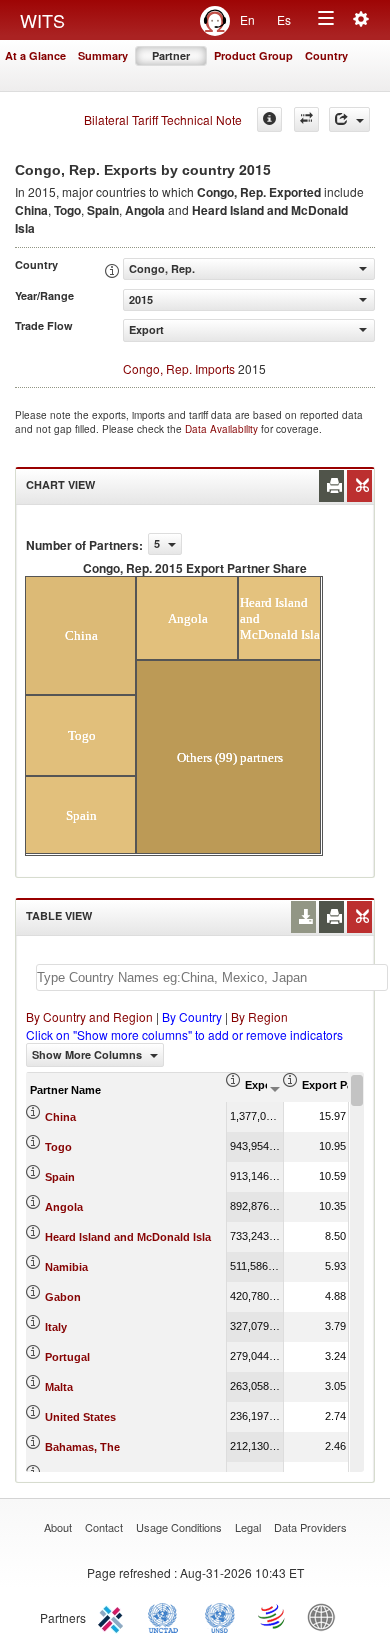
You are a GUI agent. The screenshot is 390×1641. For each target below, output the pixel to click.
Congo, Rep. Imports (179, 368)
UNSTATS (220, 1616)
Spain (60, 1177)
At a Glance (35, 55)
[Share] (349, 119)
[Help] (269, 119)
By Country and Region (89, 1016)
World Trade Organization (273, 1616)
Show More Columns (88, 1054)
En (247, 19)
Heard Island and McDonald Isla (128, 1237)
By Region (259, 1016)
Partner (171, 55)
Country (326, 55)
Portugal (67, 1357)
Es (284, 19)
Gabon (63, 1297)
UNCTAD (167, 1616)
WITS (42, 20)
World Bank (326, 1616)
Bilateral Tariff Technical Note (163, 119)
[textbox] (212, 977)
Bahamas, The (82, 1447)
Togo (58, 1147)
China (60, 1117)
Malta (59, 1387)
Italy (56, 1327)
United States (80, 1417)
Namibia (66, 1267)
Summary (103, 55)
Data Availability (223, 429)
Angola (64, 1207)
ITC (114, 1616)
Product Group (253, 55)
